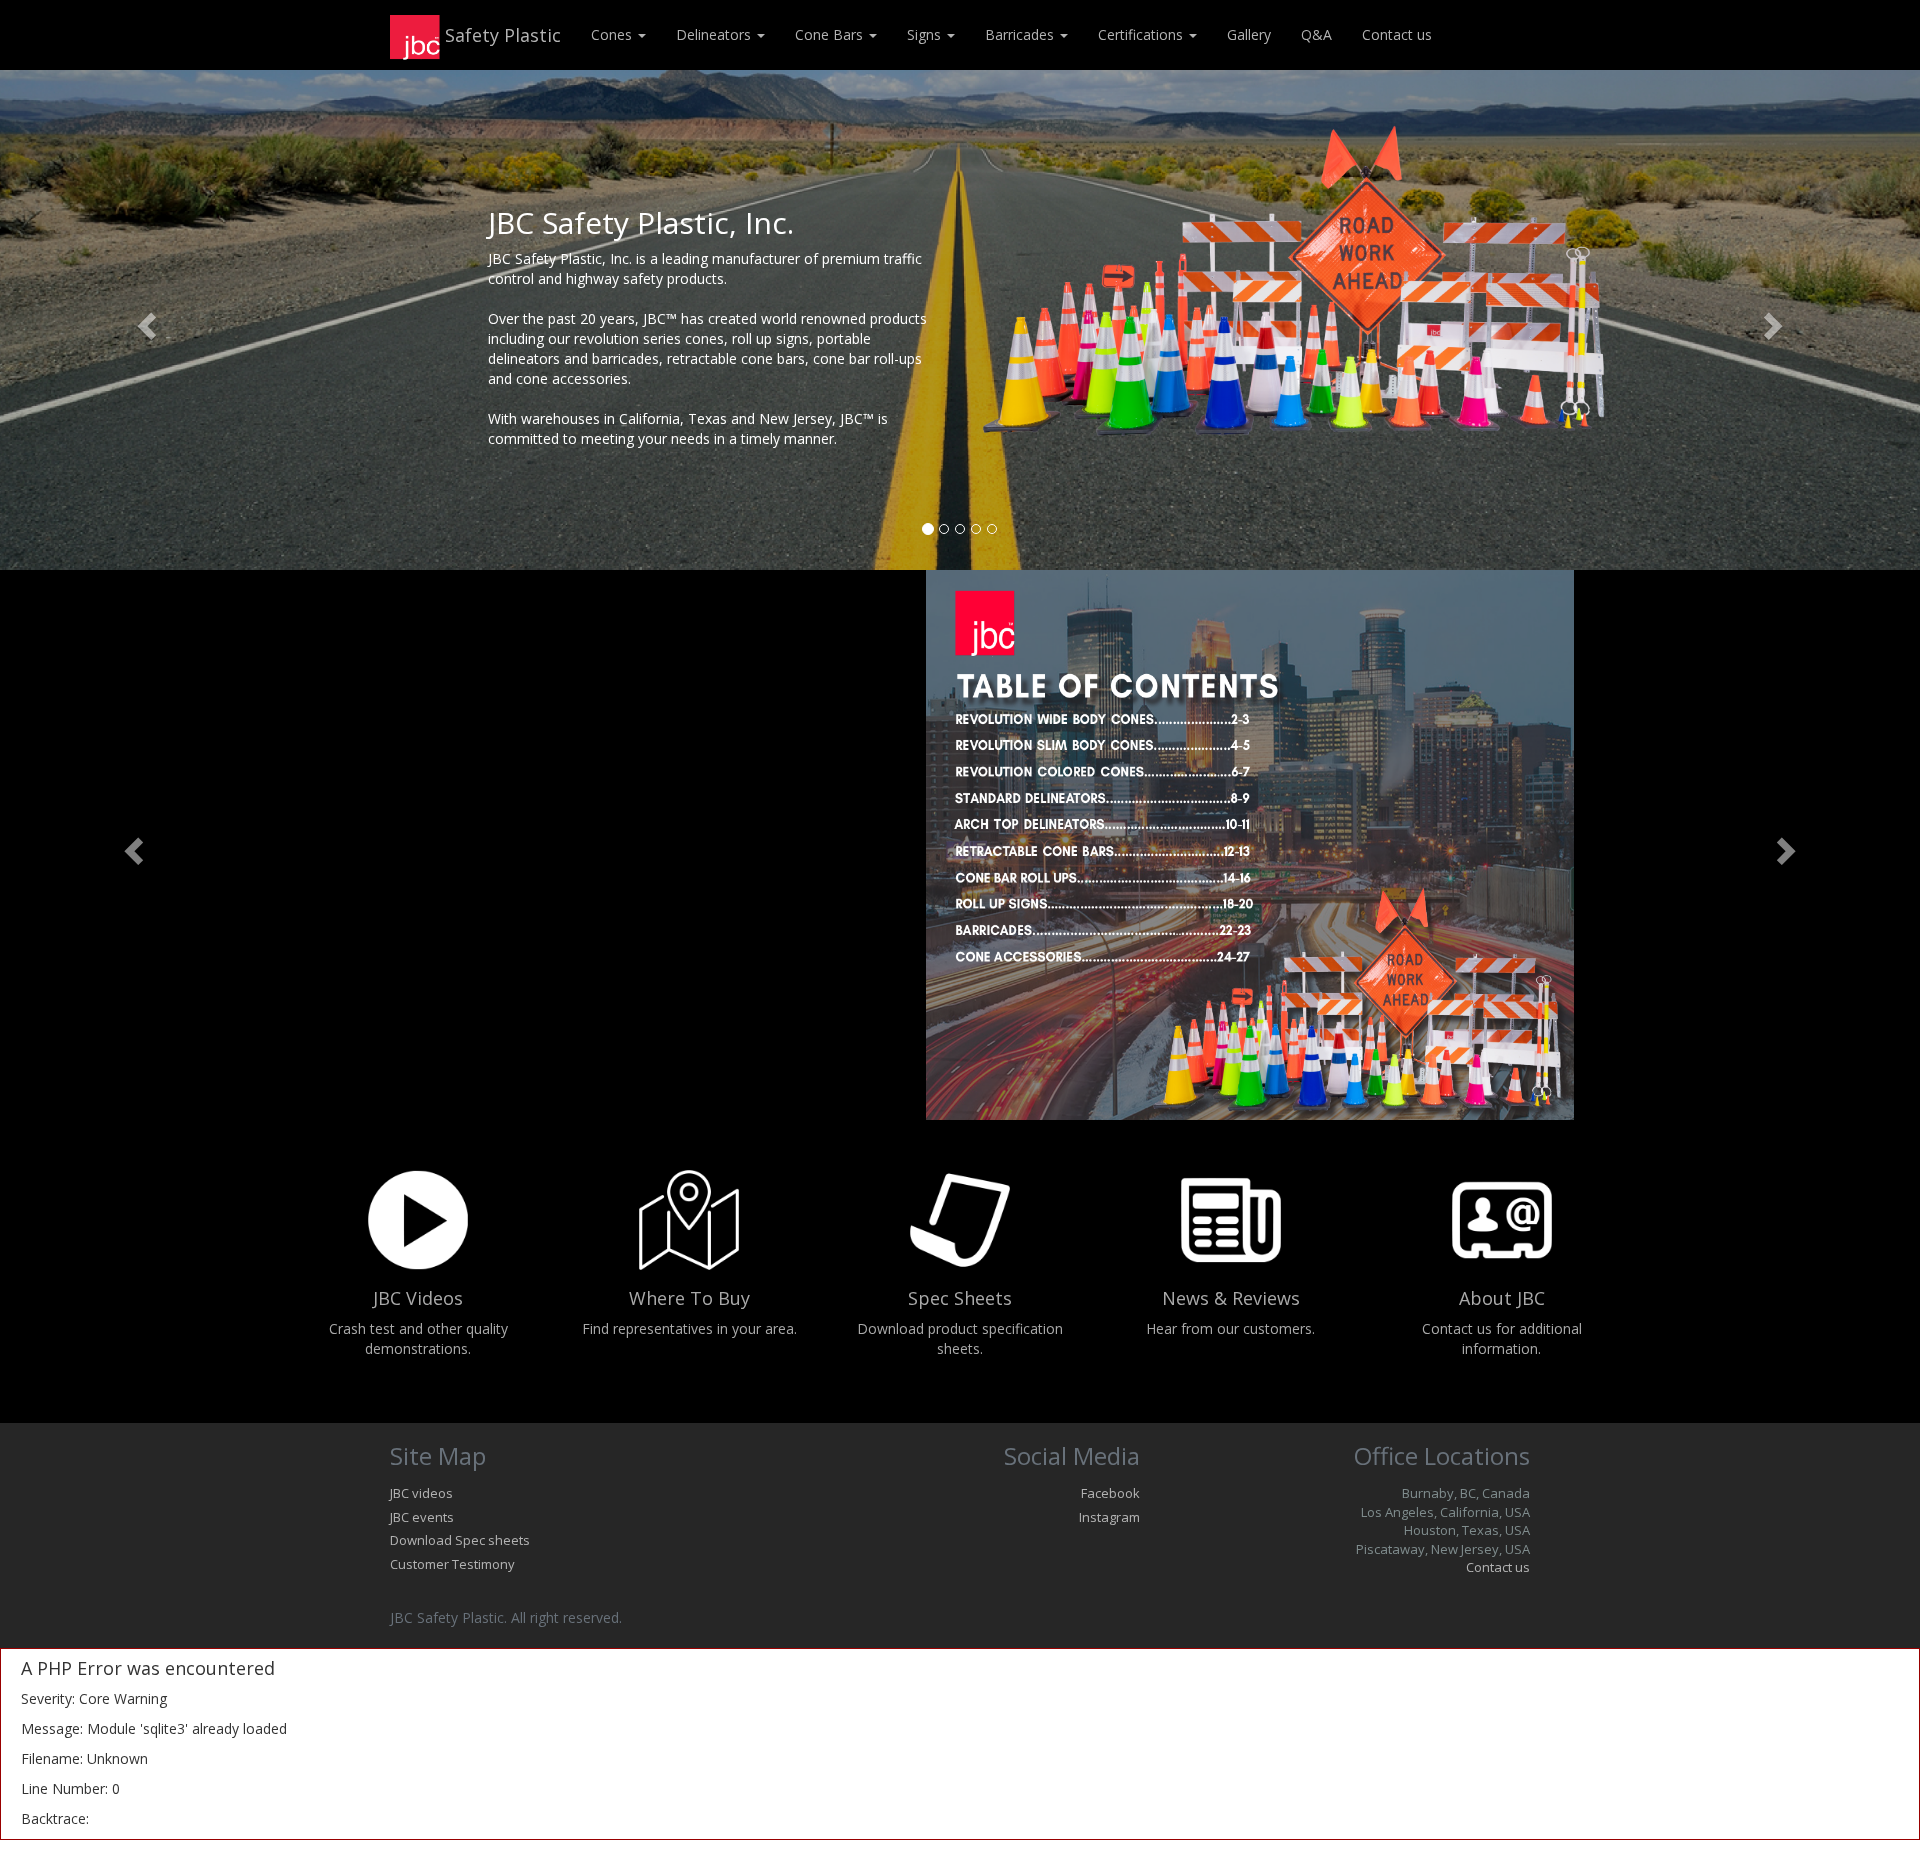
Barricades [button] (1021, 34)
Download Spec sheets (460, 1540)
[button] (144, 320)
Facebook (1110, 1493)
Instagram (1109, 1517)
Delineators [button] (715, 34)
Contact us (1397, 34)
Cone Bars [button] (831, 34)
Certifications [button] (1142, 34)
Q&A (1316, 34)
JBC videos (421, 1493)
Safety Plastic (500, 35)
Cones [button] (613, 34)
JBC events (422, 1517)
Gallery (1249, 34)
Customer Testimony (452, 1564)
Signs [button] (926, 34)
